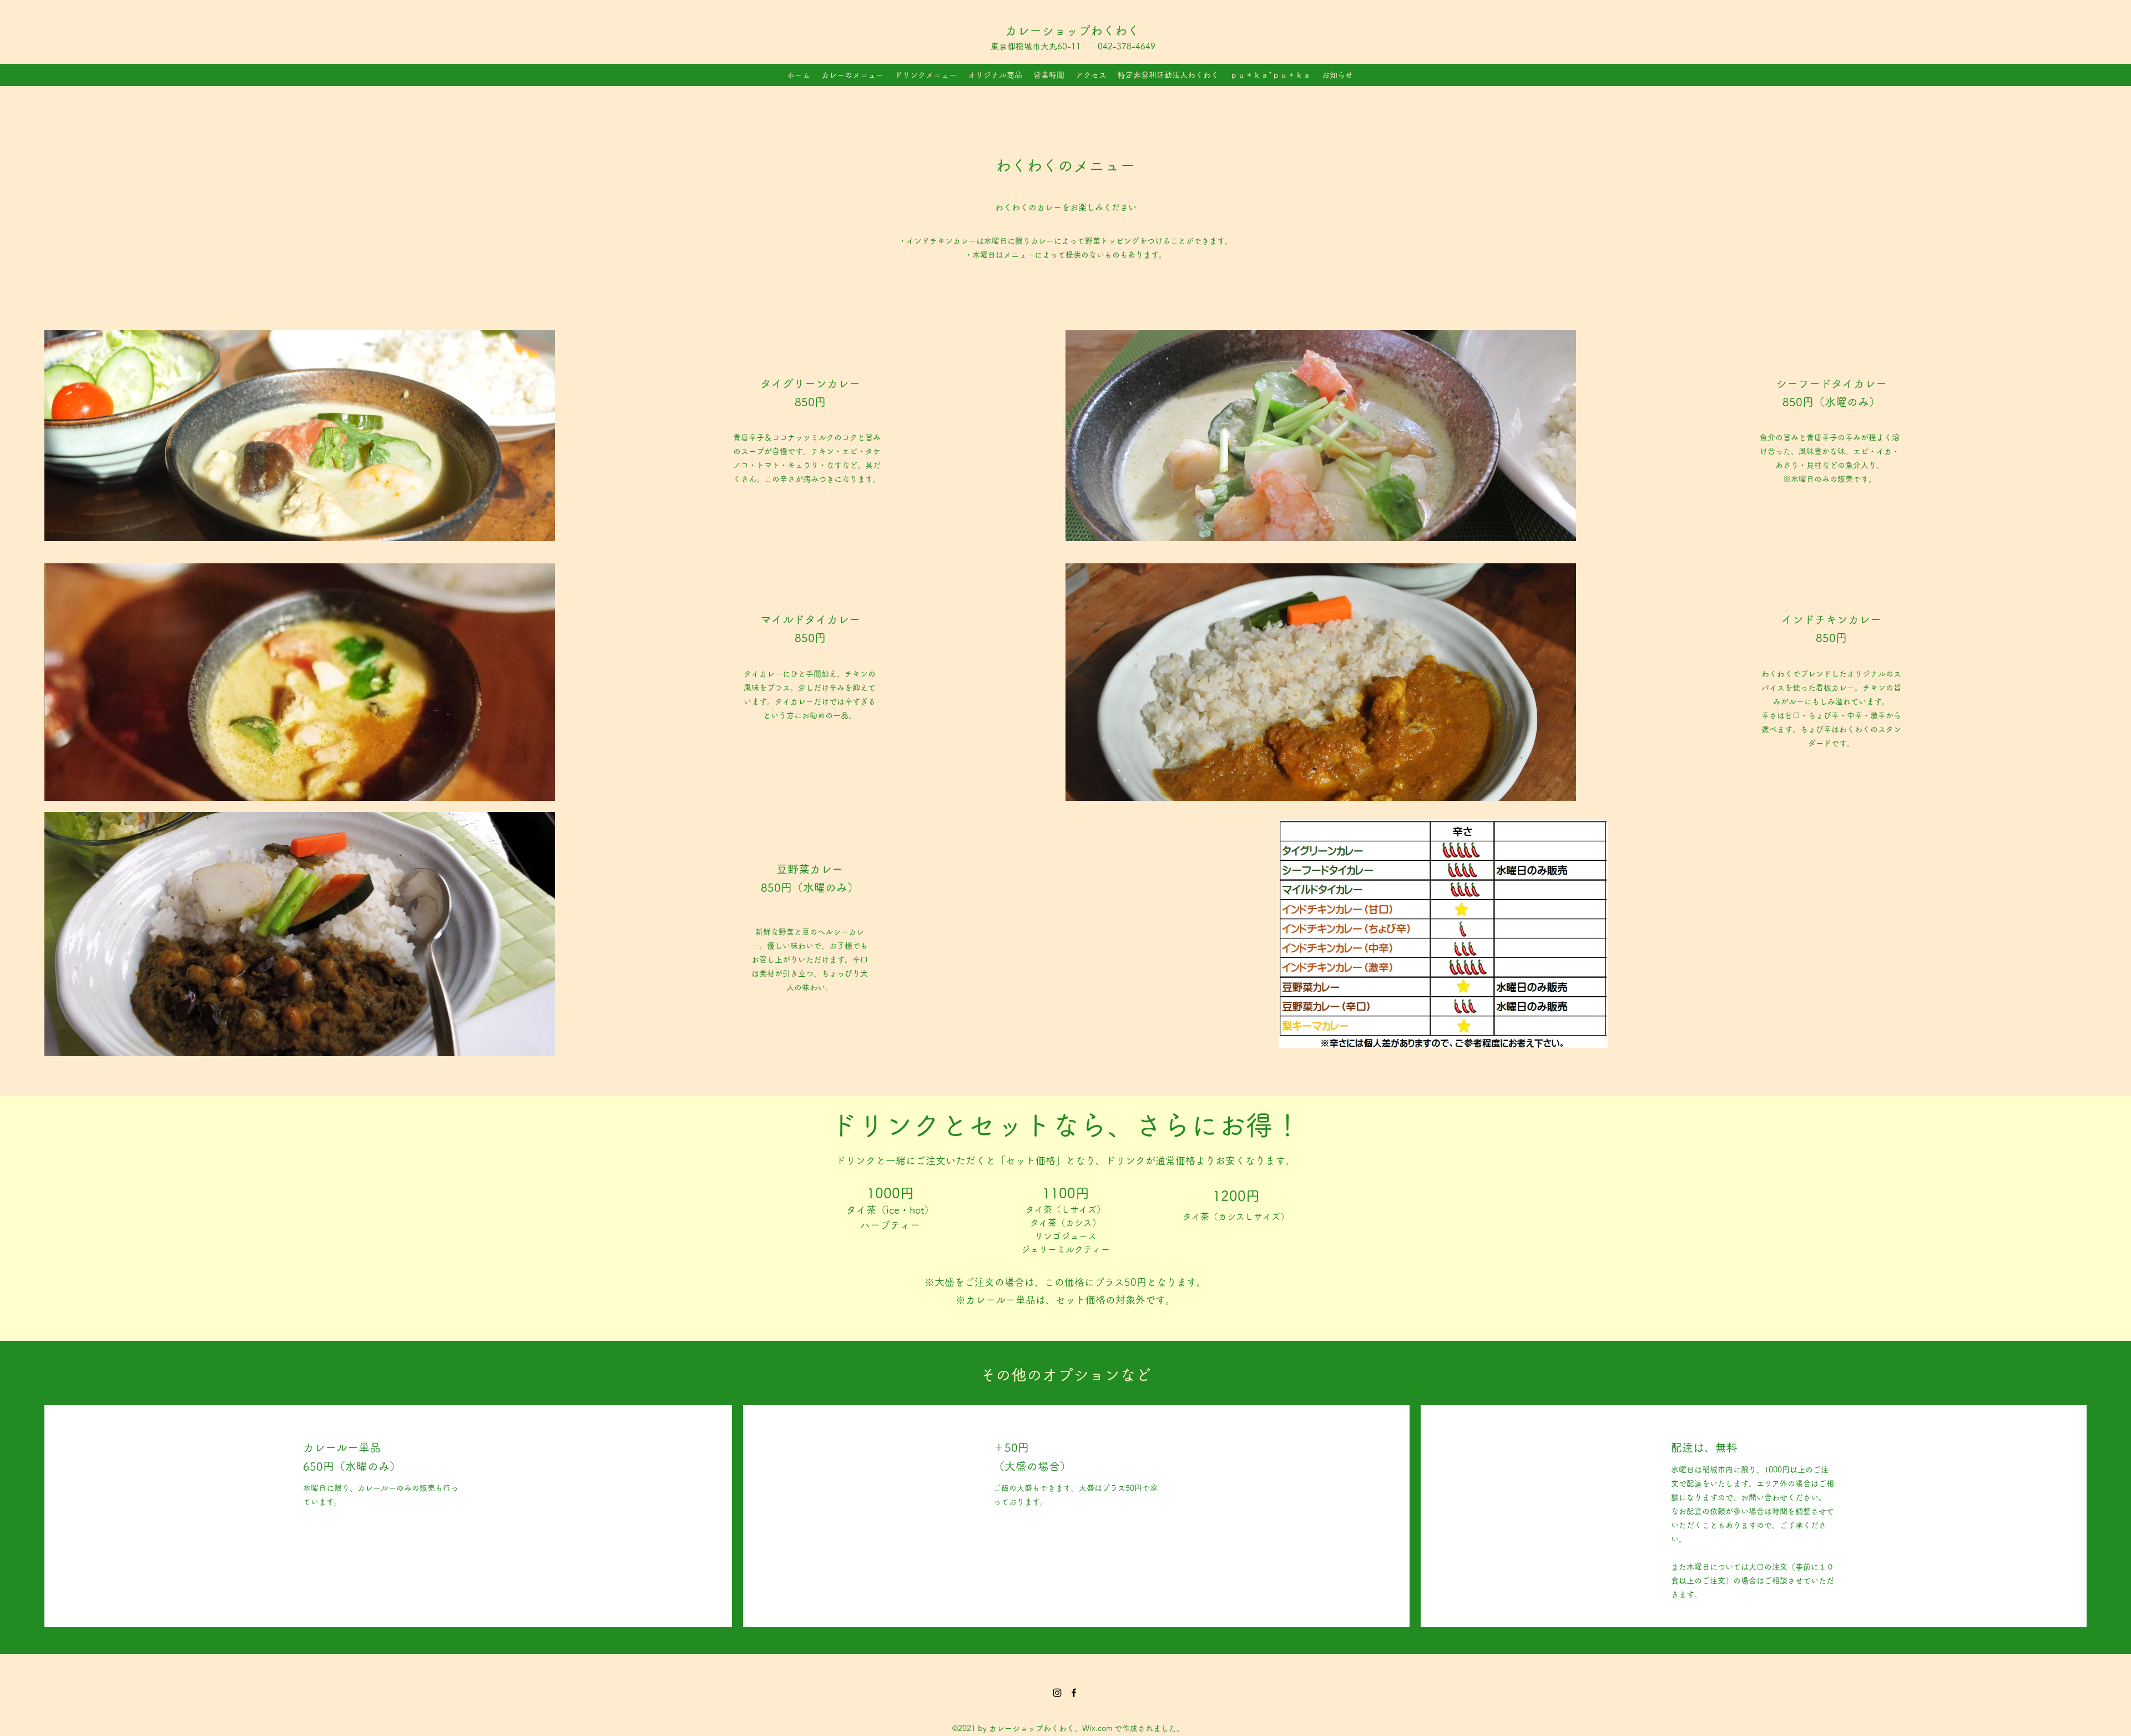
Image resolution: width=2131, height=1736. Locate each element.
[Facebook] (1074, 1693)
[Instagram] (1057, 1693)
